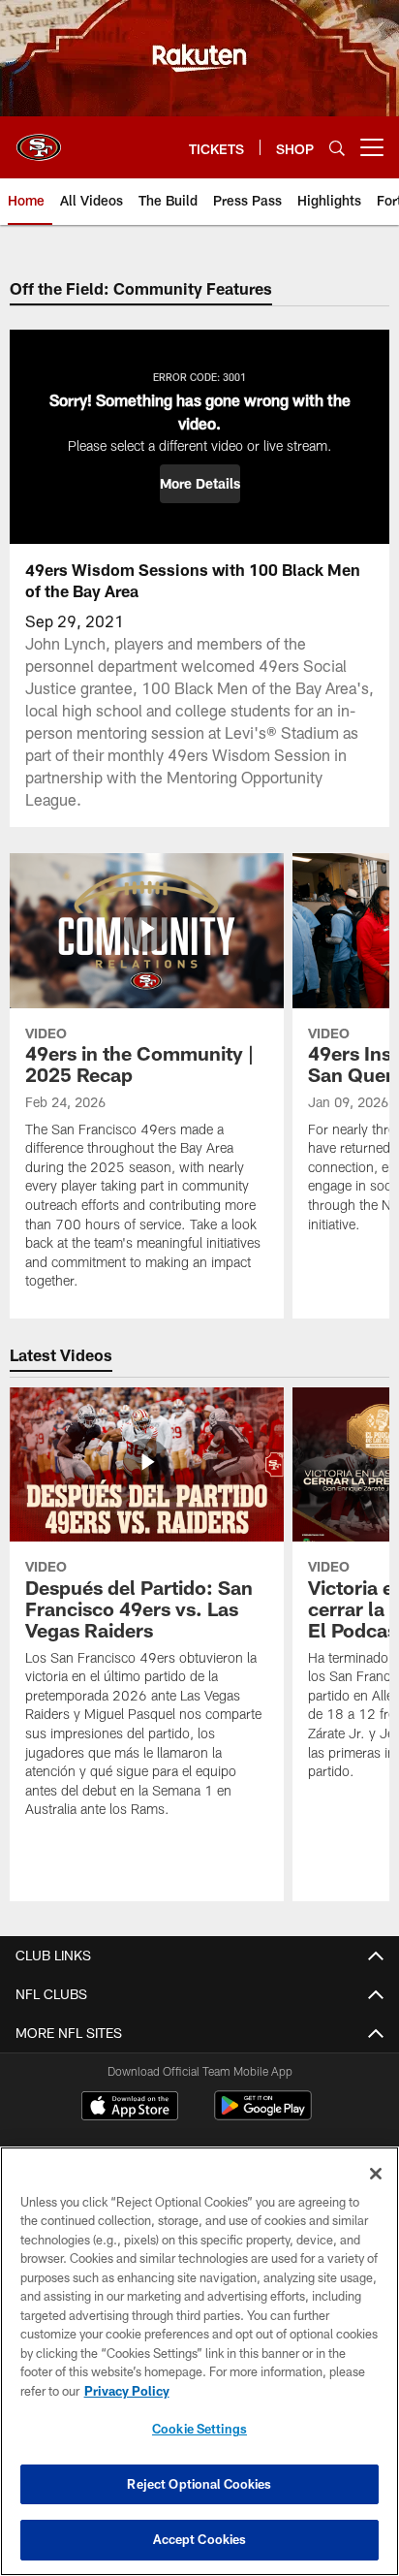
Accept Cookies (200, 2539)
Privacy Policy (127, 2391)
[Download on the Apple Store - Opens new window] (130, 2108)
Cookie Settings (199, 2429)
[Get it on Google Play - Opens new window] (263, 2115)
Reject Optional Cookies (199, 2484)
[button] (200, 484)
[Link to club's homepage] (39, 140)
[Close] (376, 2174)
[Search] (337, 148)
